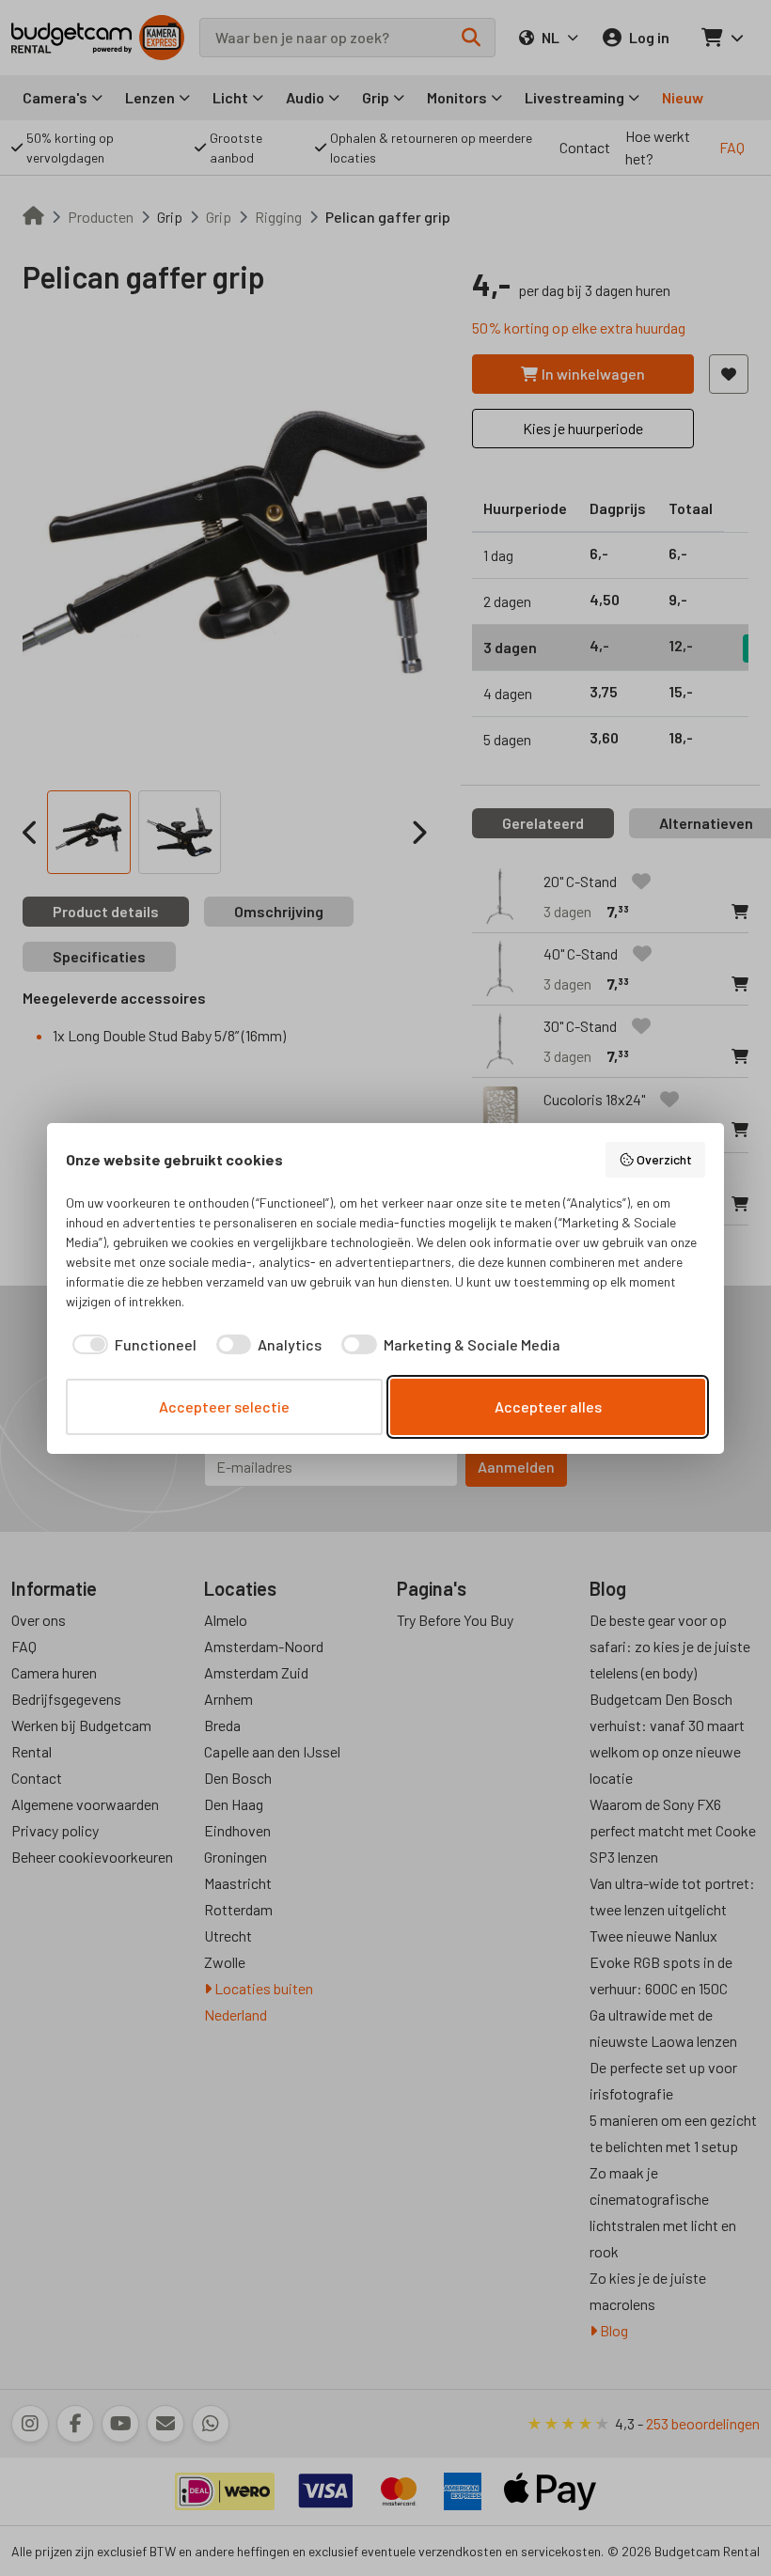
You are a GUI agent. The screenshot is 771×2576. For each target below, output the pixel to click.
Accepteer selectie (224, 1406)
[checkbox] (131, 1345)
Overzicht (664, 1159)
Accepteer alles (548, 1406)
